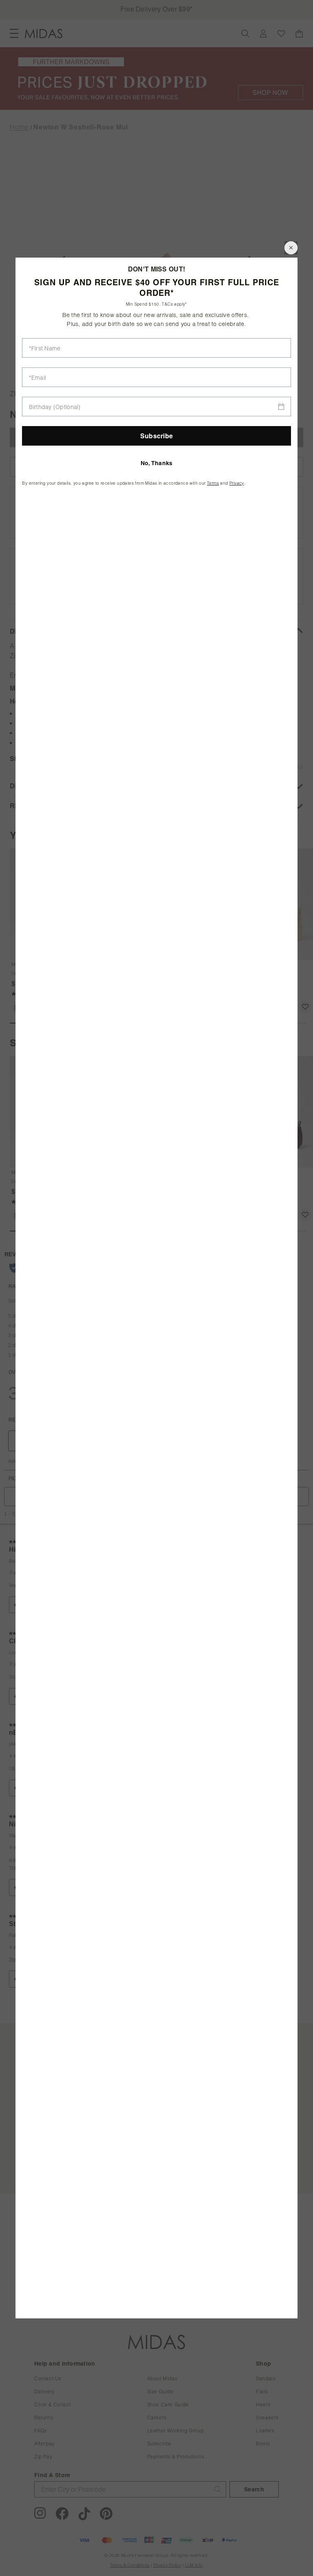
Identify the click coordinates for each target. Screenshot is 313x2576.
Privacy (237, 483)
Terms (213, 483)
